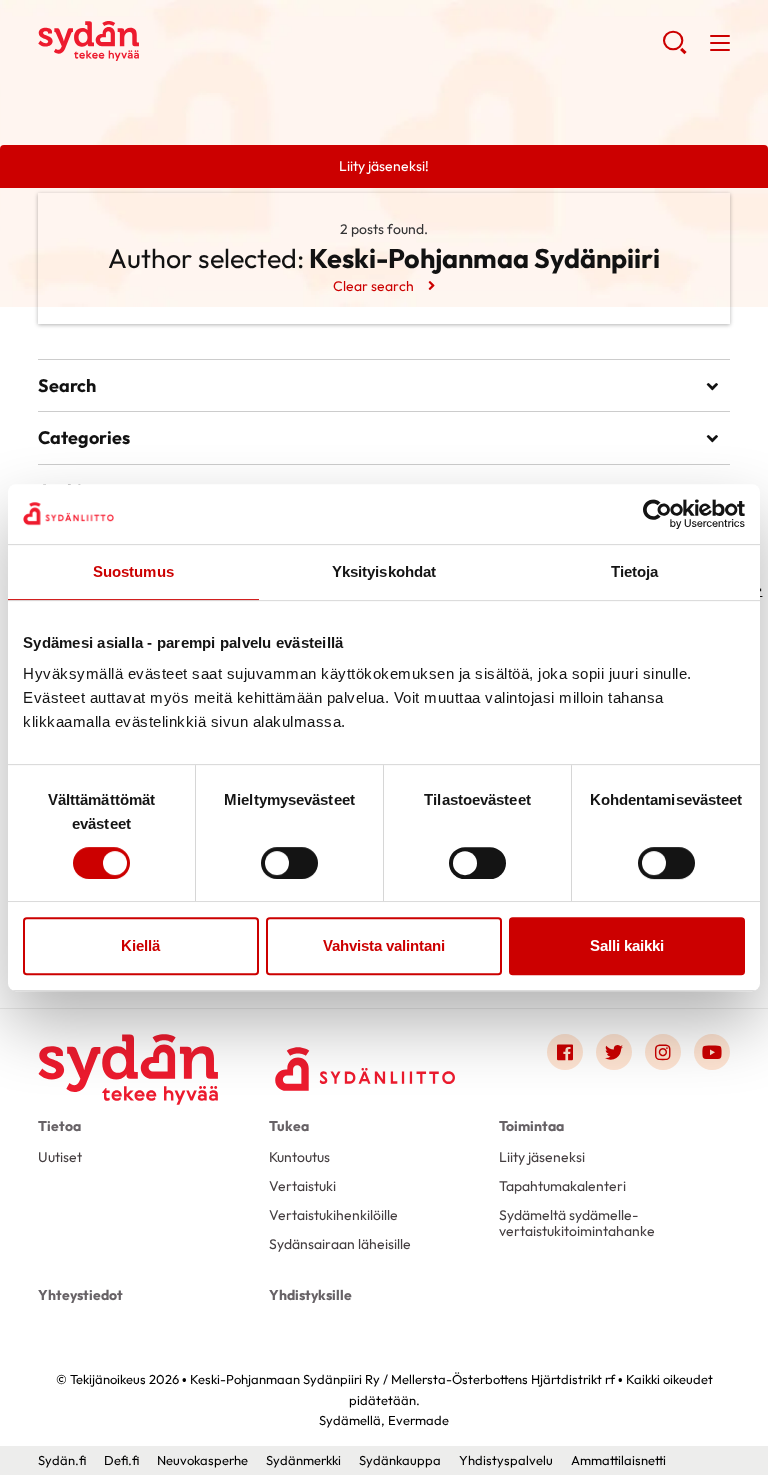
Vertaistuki (302, 1186)
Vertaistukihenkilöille (333, 1215)
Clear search (373, 286)
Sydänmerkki (303, 1460)
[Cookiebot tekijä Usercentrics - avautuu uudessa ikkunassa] (657, 514)
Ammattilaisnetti (618, 1460)
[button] (674, 50)
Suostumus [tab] (133, 571)
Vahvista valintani (384, 945)
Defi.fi (121, 1460)
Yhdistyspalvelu (506, 1460)
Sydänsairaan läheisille (340, 1244)
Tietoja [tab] (635, 571)
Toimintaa (531, 1126)
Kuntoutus (299, 1157)
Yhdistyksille (310, 1295)
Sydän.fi (62, 1460)
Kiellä (140, 945)
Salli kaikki (627, 945)
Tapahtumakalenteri (562, 1186)
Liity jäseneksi (542, 1157)
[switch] (289, 863)
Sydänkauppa (400, 1460)
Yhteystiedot (80, 1295)
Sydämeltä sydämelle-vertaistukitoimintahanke (577, 1223)
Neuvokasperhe (202, 1460)
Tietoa (59, 1126)
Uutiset (60, 1157)
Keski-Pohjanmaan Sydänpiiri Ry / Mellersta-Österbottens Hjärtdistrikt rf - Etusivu (198, 41)
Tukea (289, 1126)
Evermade (418, 1420)
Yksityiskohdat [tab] (384, 571)
